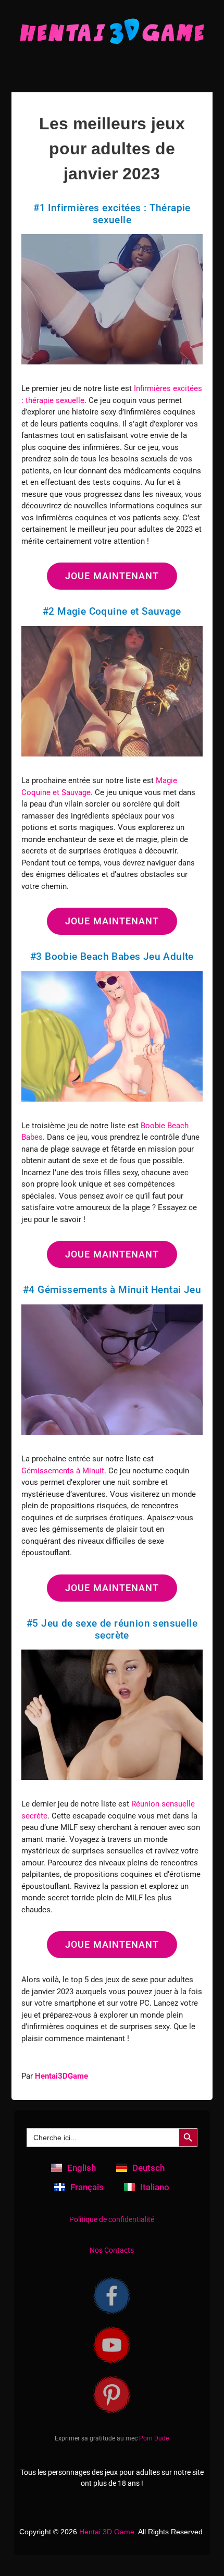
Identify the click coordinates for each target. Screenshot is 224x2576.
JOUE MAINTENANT (112, 576)
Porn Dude (154, 2438)
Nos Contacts (112, 2250)
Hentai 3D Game (107, 2532)
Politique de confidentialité (112, 2219)
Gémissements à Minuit (63, 1471)
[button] (112, 67)
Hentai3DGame (61, 2076)
